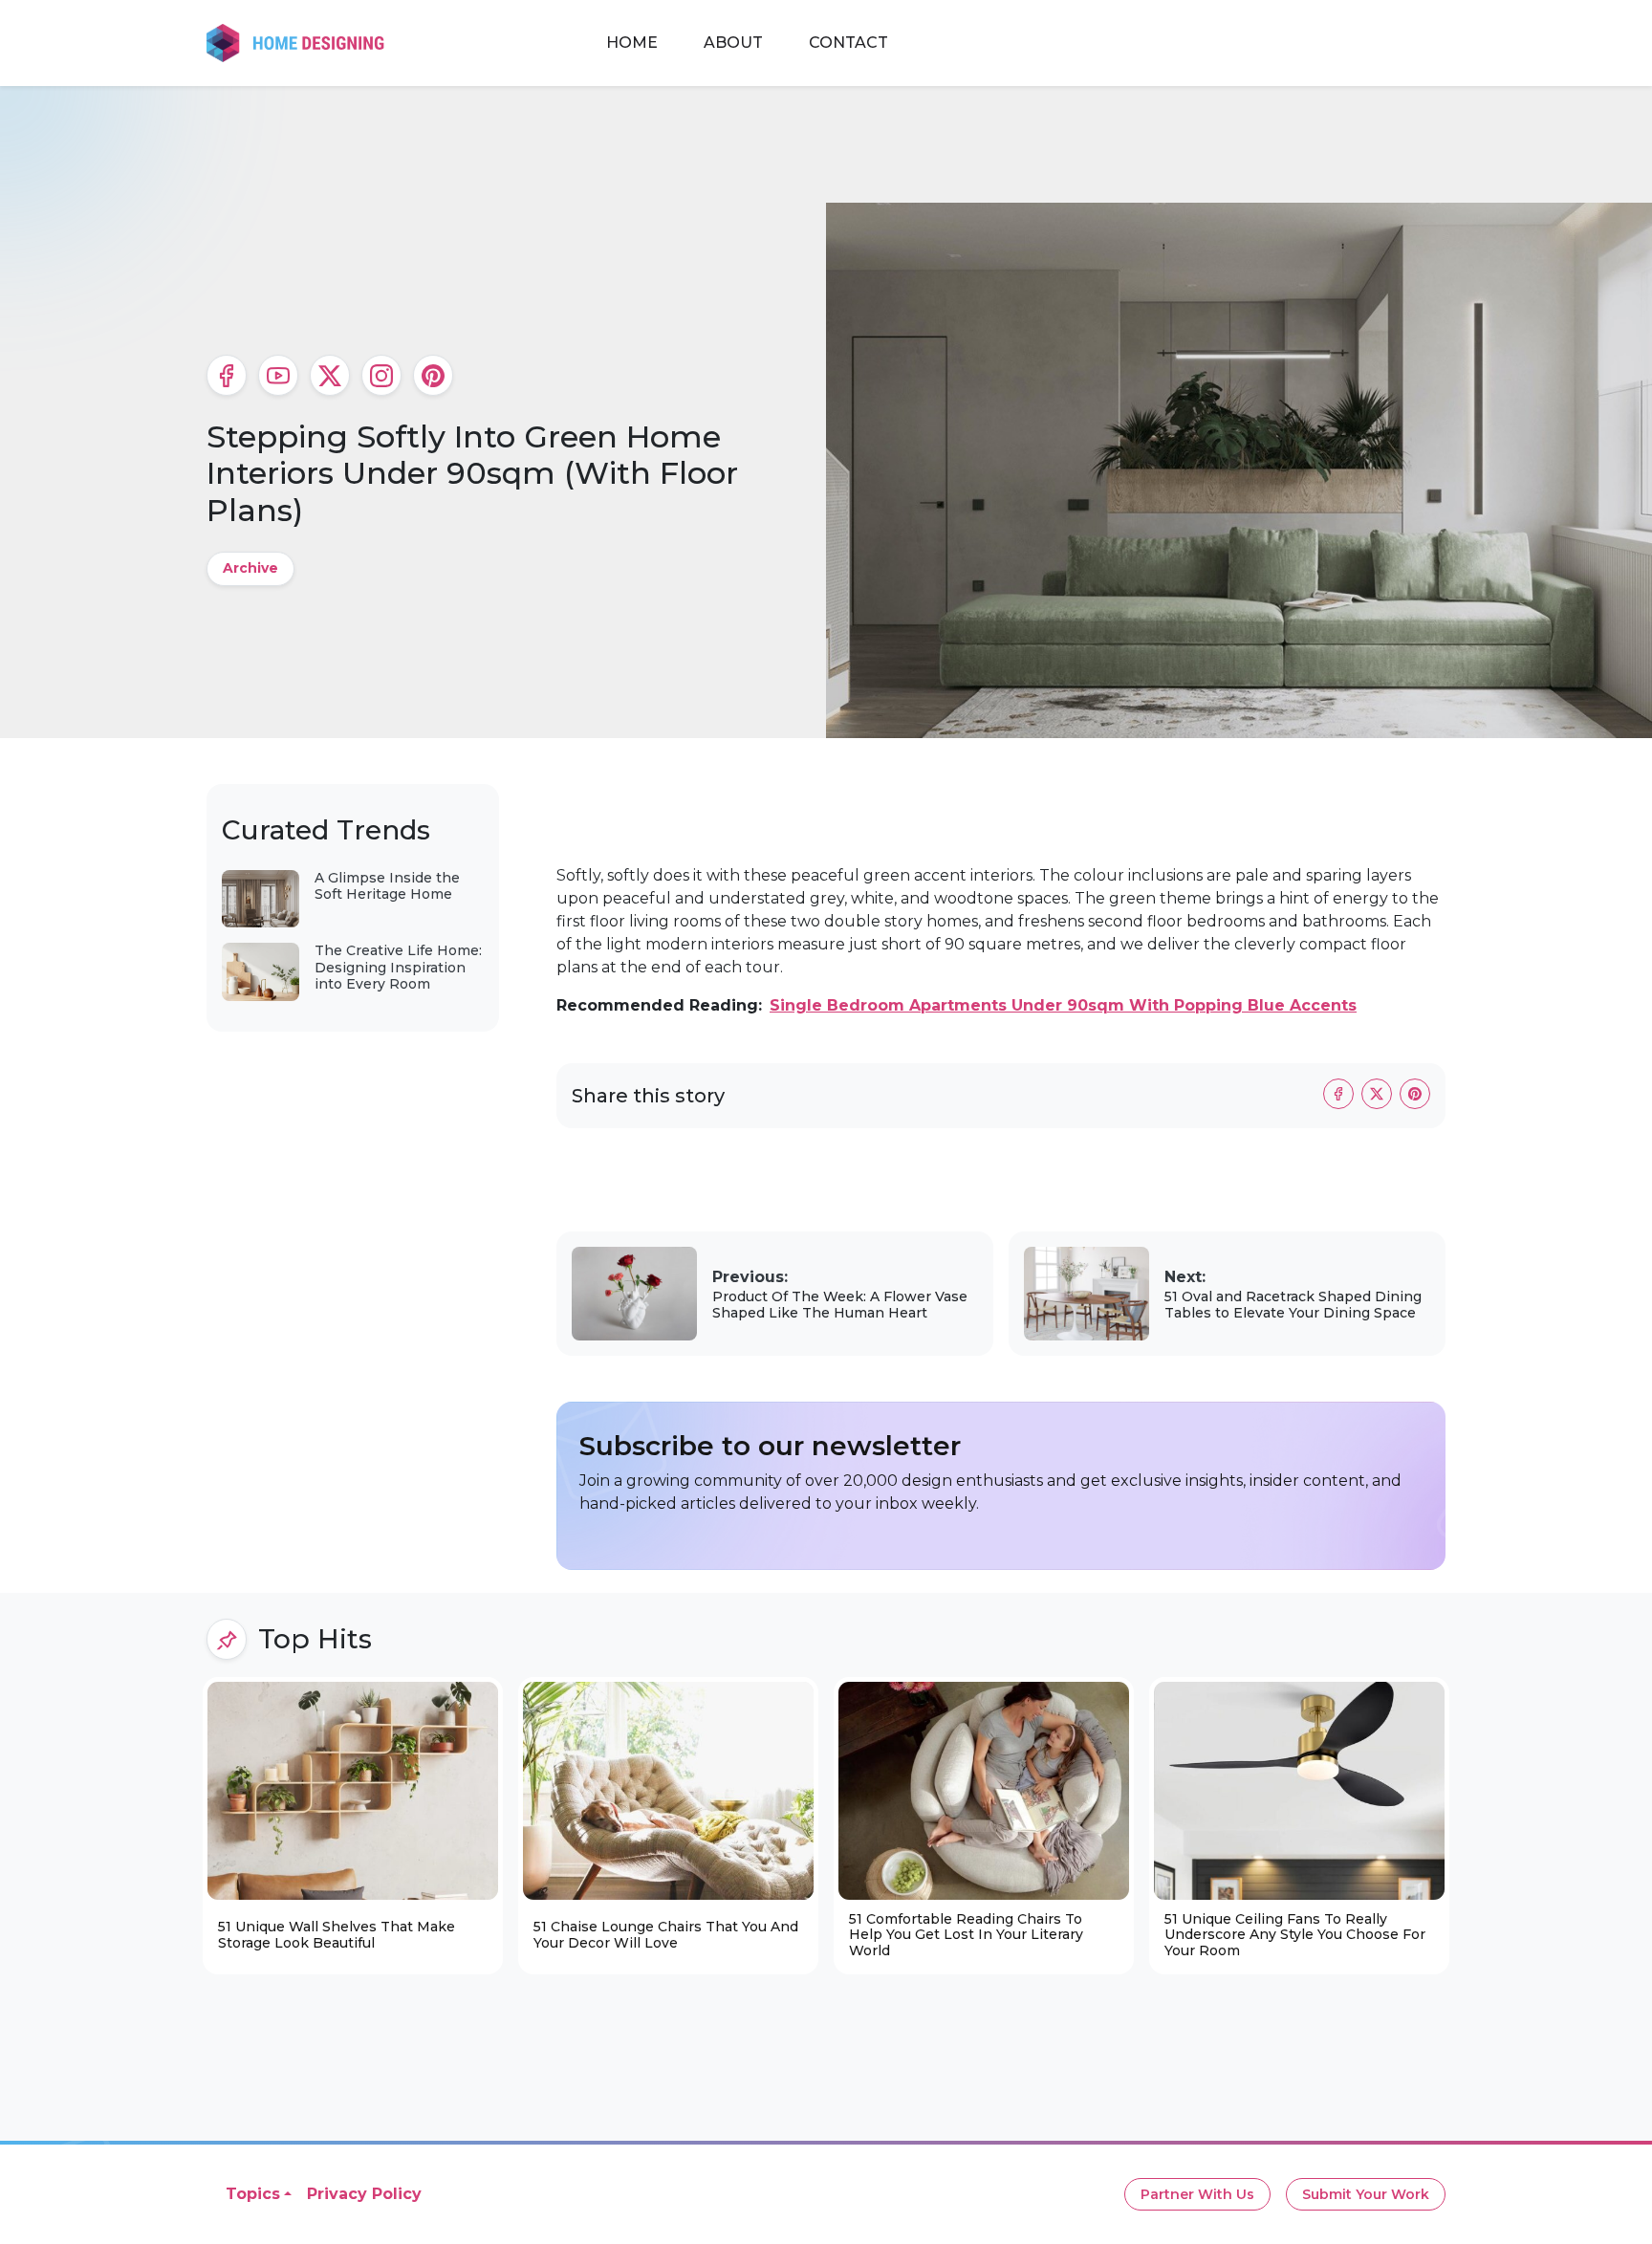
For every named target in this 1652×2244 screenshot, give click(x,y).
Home (632, 43)
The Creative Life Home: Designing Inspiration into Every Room (398, 967)
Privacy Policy (364, 2194)
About (733, 43)
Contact (848, 43)
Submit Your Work (1366, 2194)
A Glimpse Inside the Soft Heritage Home (387, 886)
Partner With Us (1197, 2194)
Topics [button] (253, 2194)
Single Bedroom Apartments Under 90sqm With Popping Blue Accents (1063, 1005)
